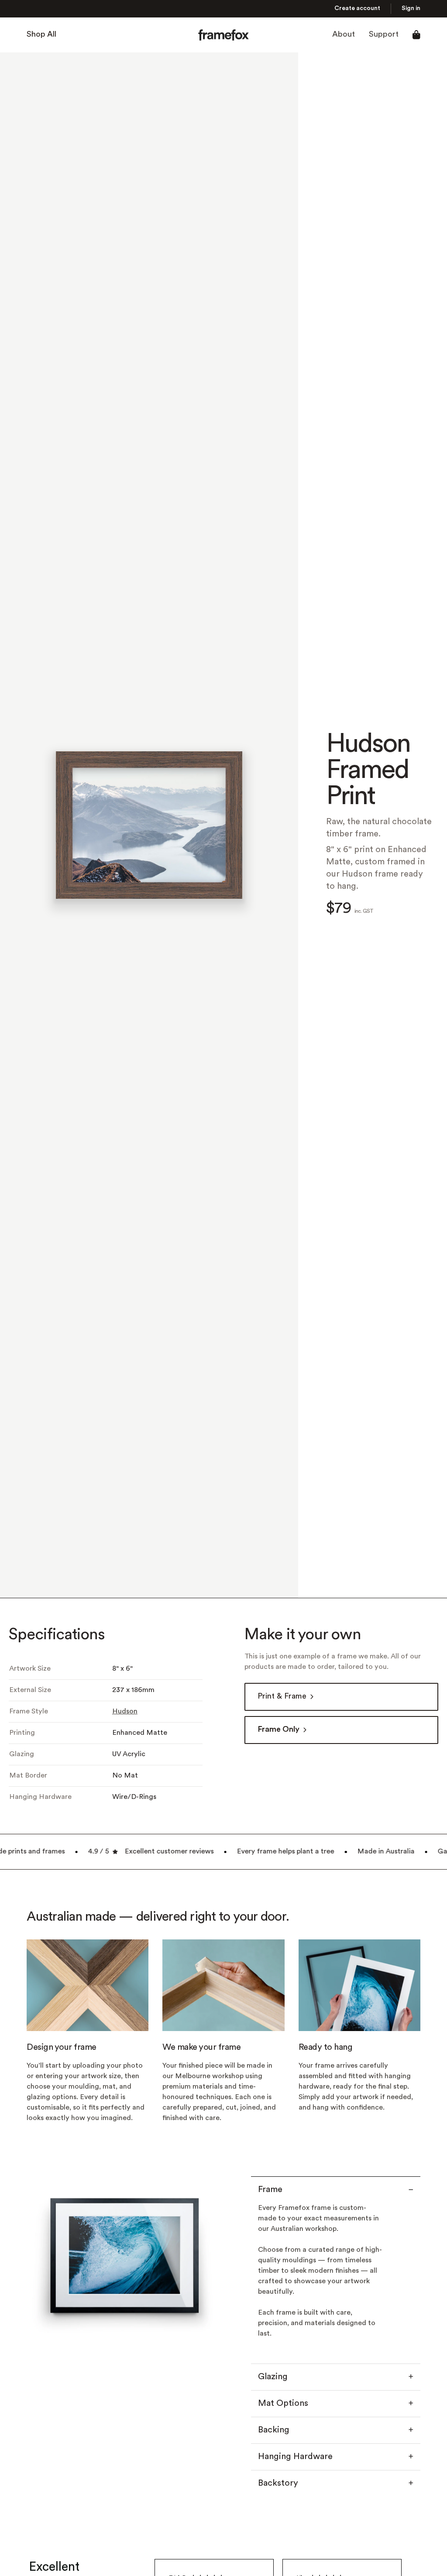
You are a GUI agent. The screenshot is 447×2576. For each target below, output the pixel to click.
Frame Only (279, 1730)
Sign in (411, 9)
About (344, 35)
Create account (357, 9)
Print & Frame (282, 1697)
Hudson (125, 1712)
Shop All (41, 35)
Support (384, 35)
